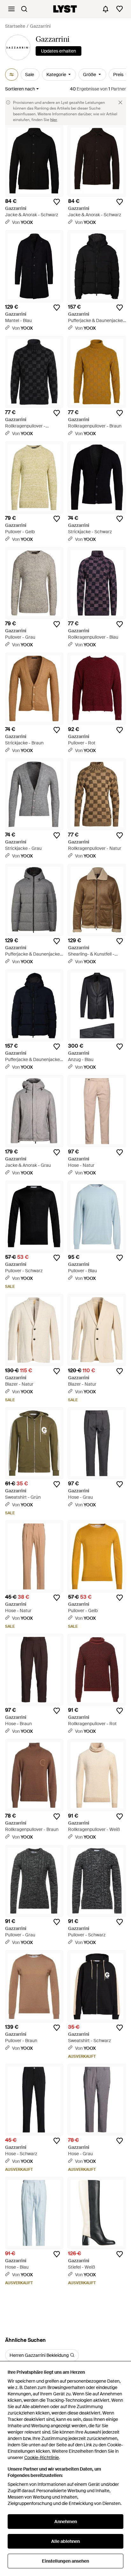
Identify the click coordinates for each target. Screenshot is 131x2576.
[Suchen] (24, 9)
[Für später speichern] (57, 202)
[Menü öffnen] (11, 9)
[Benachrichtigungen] (106, 9)
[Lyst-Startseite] (65, 9)
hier (54, 120)
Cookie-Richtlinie (41, 2458)
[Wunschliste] (120, 9)
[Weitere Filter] (12, 75)
